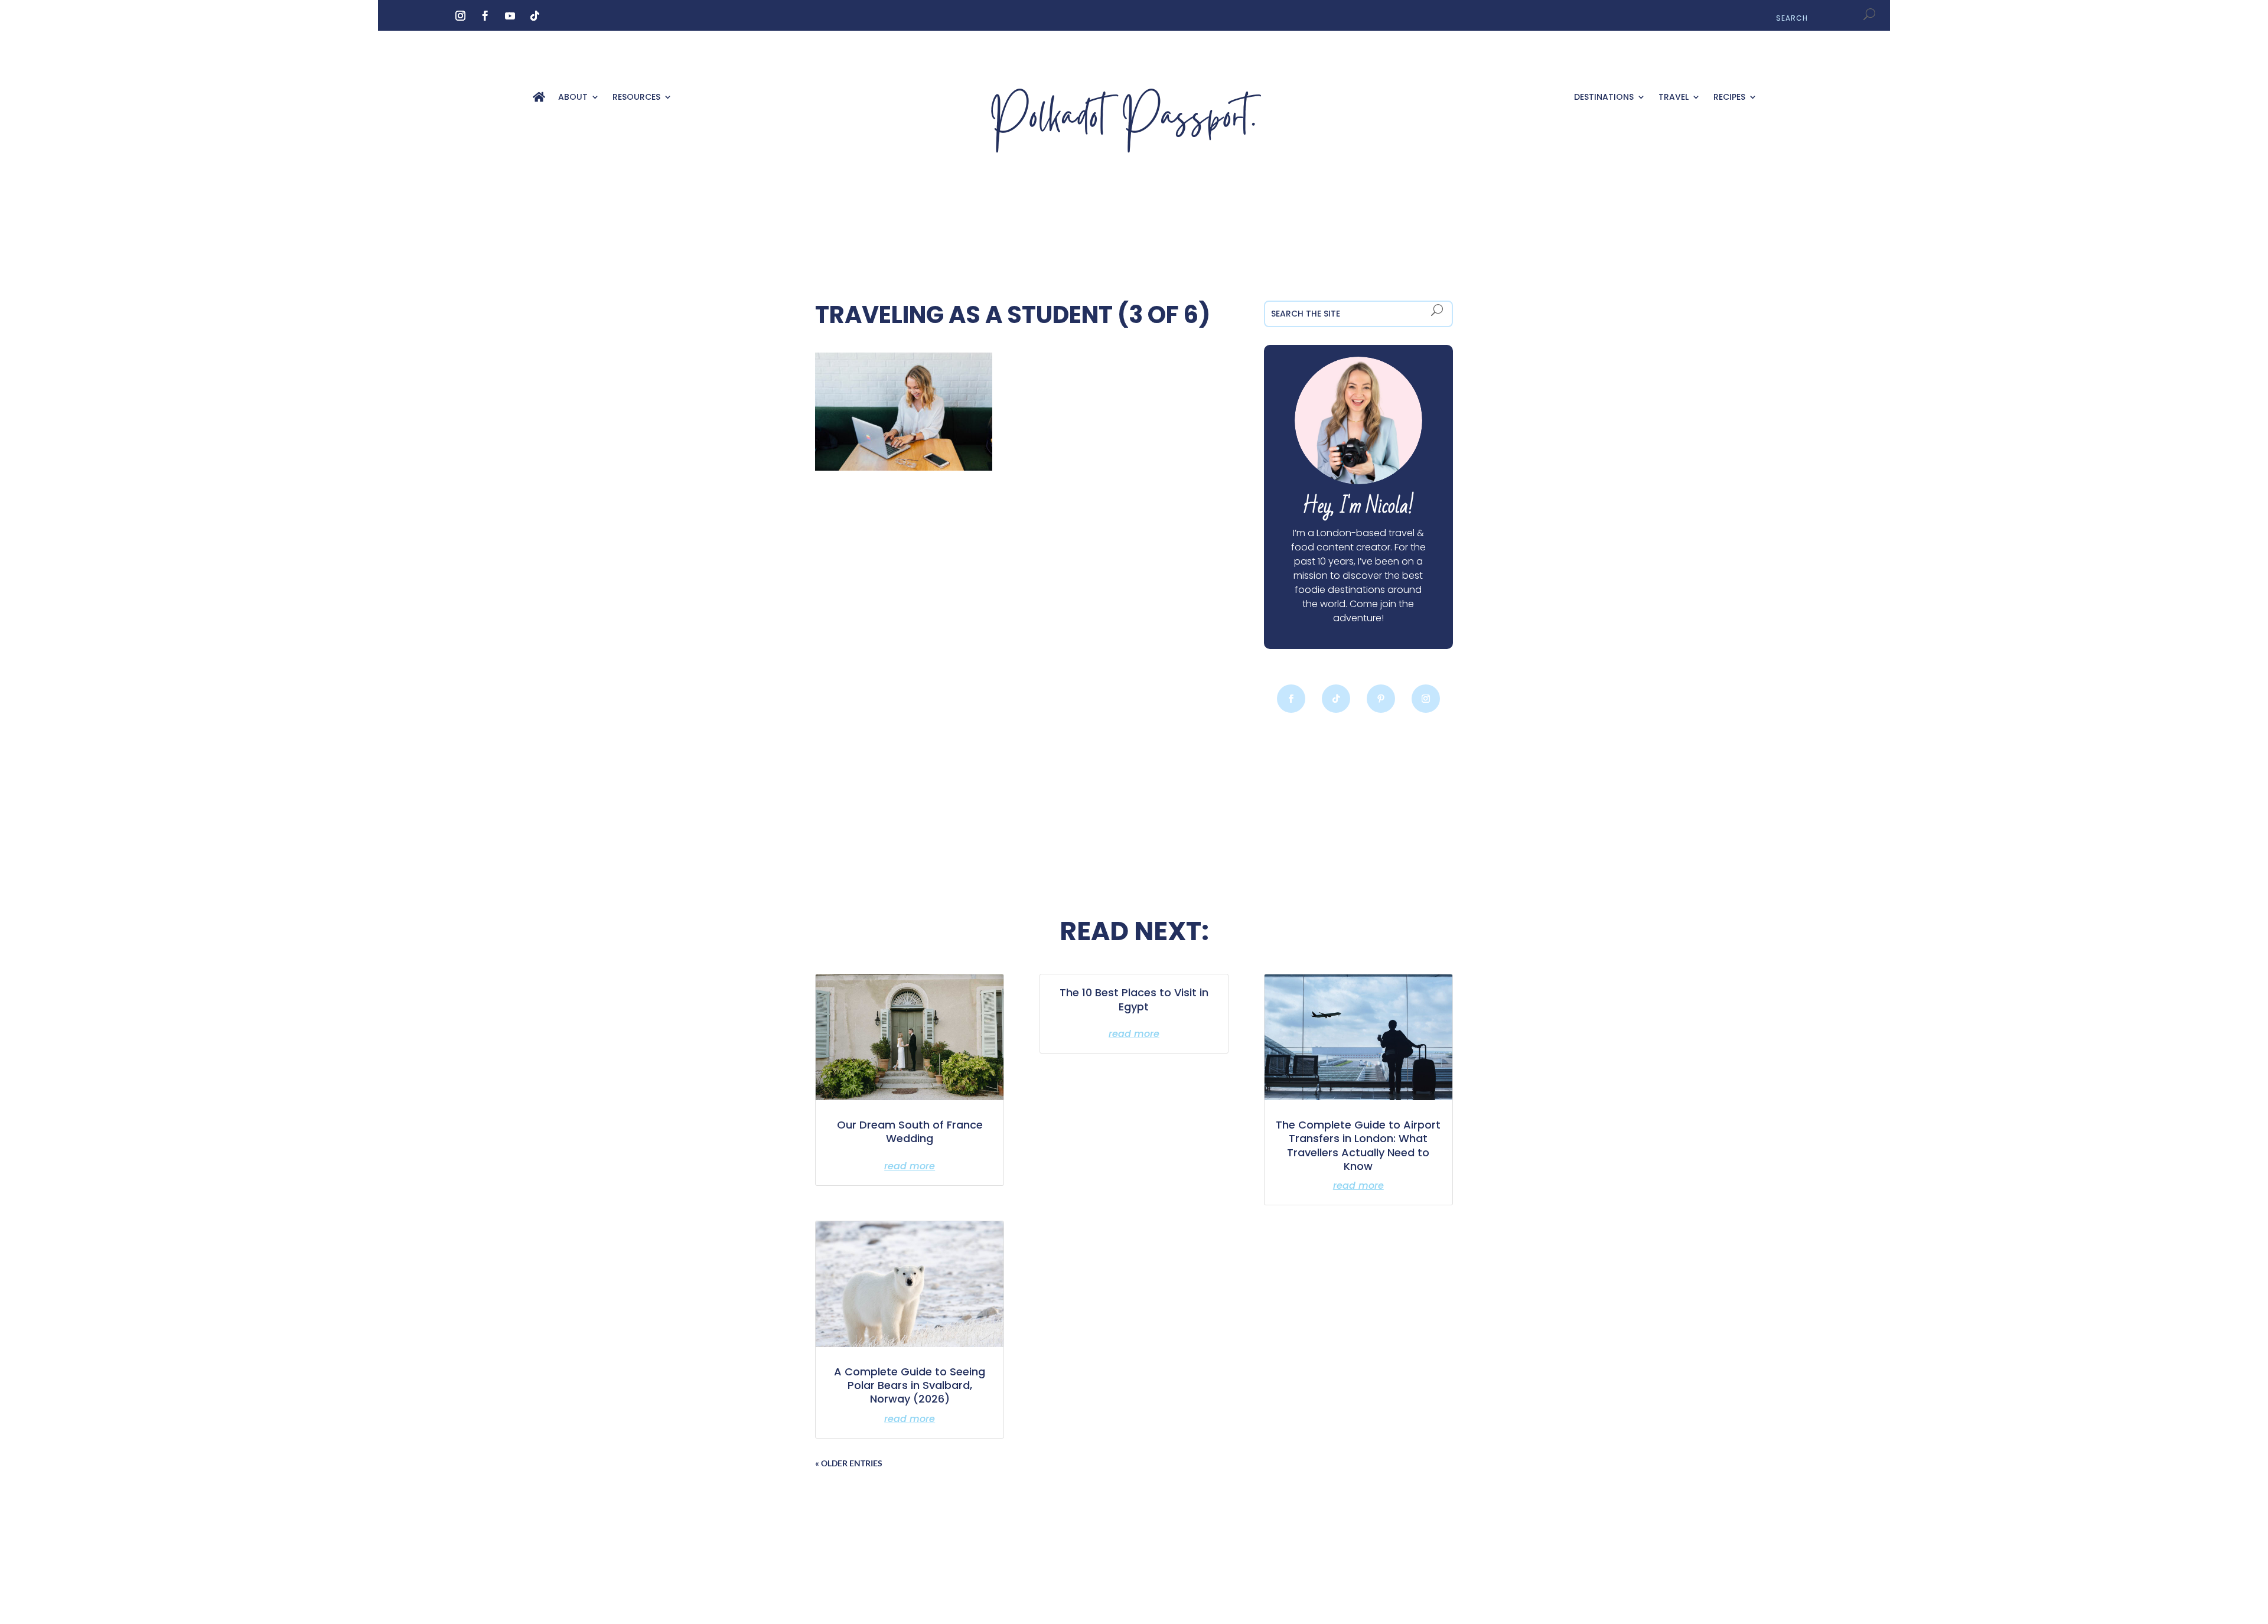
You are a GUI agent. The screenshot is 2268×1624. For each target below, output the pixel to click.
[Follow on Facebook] (485, 16)
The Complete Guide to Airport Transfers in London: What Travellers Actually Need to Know (1358, 1145)
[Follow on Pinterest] (1381, 699)
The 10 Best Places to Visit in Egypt (1134, 999)
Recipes (1729, 98)
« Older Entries (849, 1463)
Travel (1674, 98)
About (573, 98)
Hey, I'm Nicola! (1358, 506)
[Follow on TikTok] (535, 16)
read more (910, 1166)
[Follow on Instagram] (460, 16)
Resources (636, 98)
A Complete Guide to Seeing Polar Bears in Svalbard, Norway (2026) (910, 1385)
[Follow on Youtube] (510, 16)
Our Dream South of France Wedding (910, 1131)
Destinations (1604, 98)
